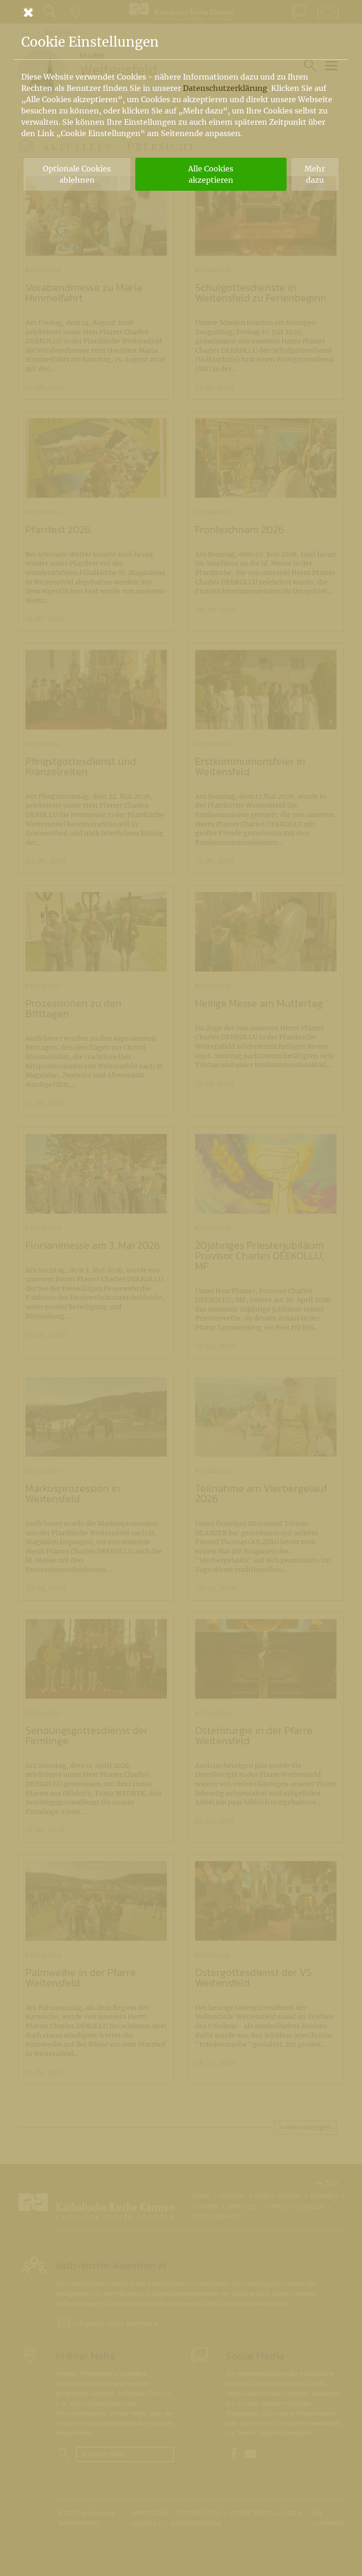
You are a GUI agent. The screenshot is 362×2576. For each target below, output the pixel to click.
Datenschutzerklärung (225, 88)
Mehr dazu (315, 174)
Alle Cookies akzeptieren (211, 174)
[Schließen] (181, 12)
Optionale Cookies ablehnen (77, 174)
